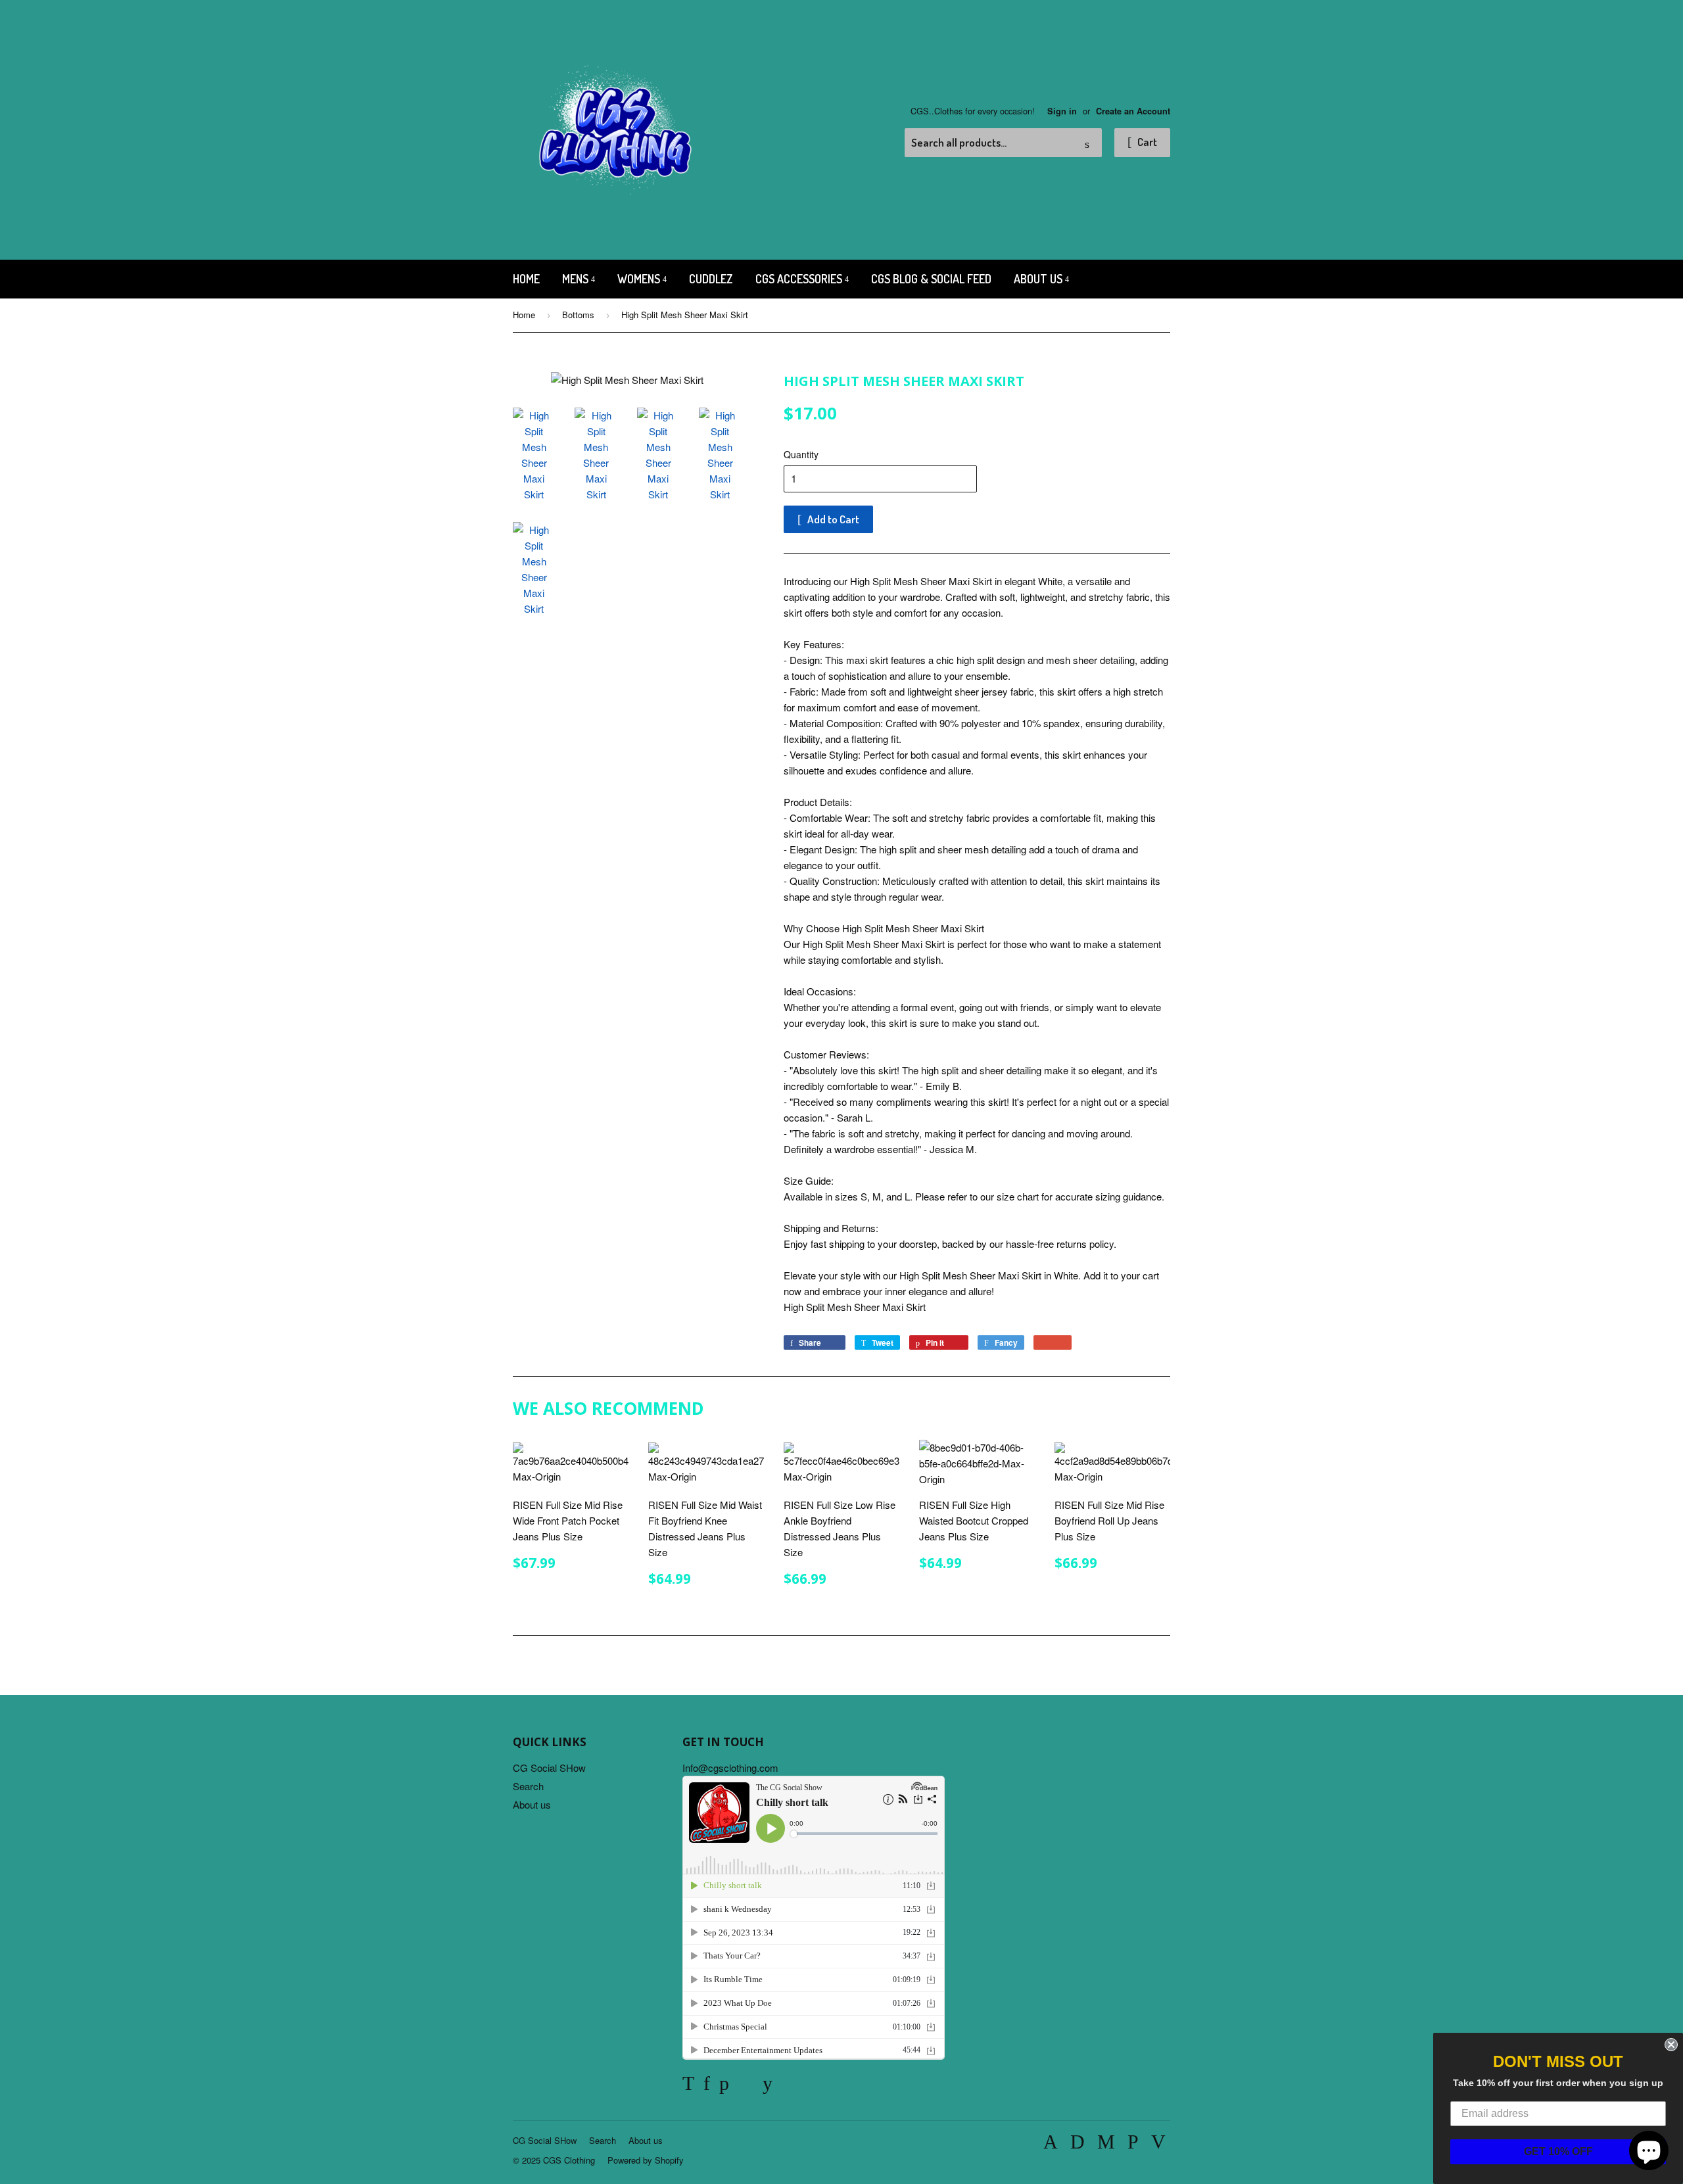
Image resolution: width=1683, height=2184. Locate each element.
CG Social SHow (549, 1768)
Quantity (801, 454)
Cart (1146, 142)
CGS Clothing (569, 2160)
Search (528, 1786)
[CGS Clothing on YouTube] (768, 2086)
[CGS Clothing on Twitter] (688, 2086)
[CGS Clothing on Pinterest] (724, 2086)
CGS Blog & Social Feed (931, 279)
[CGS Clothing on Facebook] (707, 2086)
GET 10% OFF (1558, 2151)
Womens (640, 279)
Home (526, 279)
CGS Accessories (800, 279)
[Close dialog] (1671, 2045)
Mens (577, 279)
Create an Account (1133, 111)
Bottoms (578, 315)
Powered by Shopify (646, 2160)
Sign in (1062, 111)
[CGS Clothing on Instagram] (746, 2086)
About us (1039, 279)
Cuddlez (711, 279)
